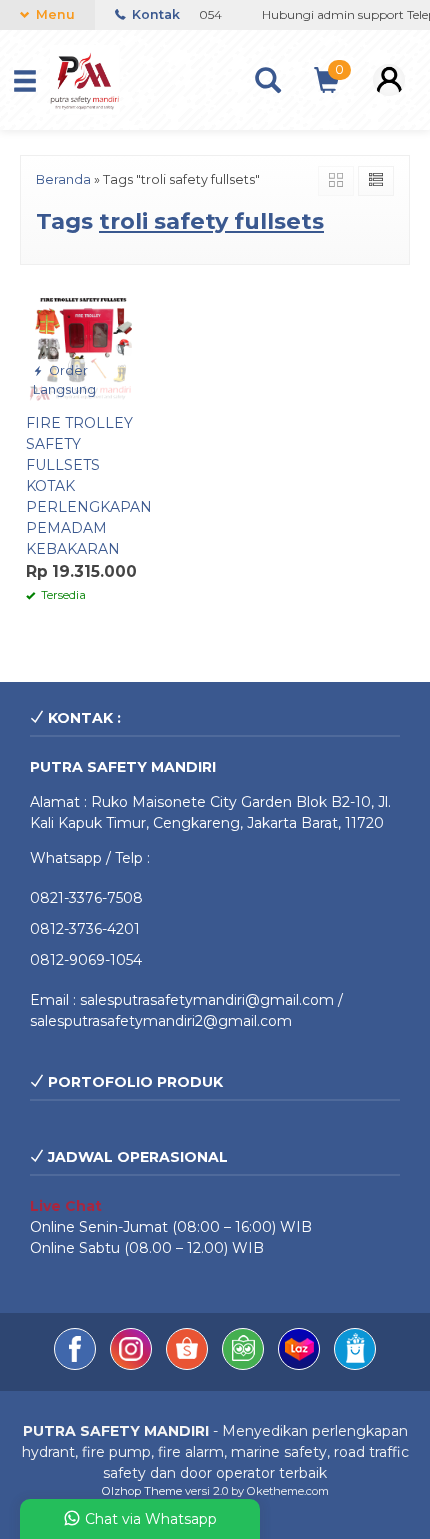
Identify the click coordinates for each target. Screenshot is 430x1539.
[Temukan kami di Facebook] (77, 1365)
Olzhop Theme (142, 1491)
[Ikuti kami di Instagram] (133, 1365)
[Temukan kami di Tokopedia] (245, 1365)
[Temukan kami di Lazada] (301, 1365)
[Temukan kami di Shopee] (189, 1365)
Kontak (154, 14)
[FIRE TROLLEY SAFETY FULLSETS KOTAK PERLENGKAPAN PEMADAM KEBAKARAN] (83, 344)
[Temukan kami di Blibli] (355, 1365)
